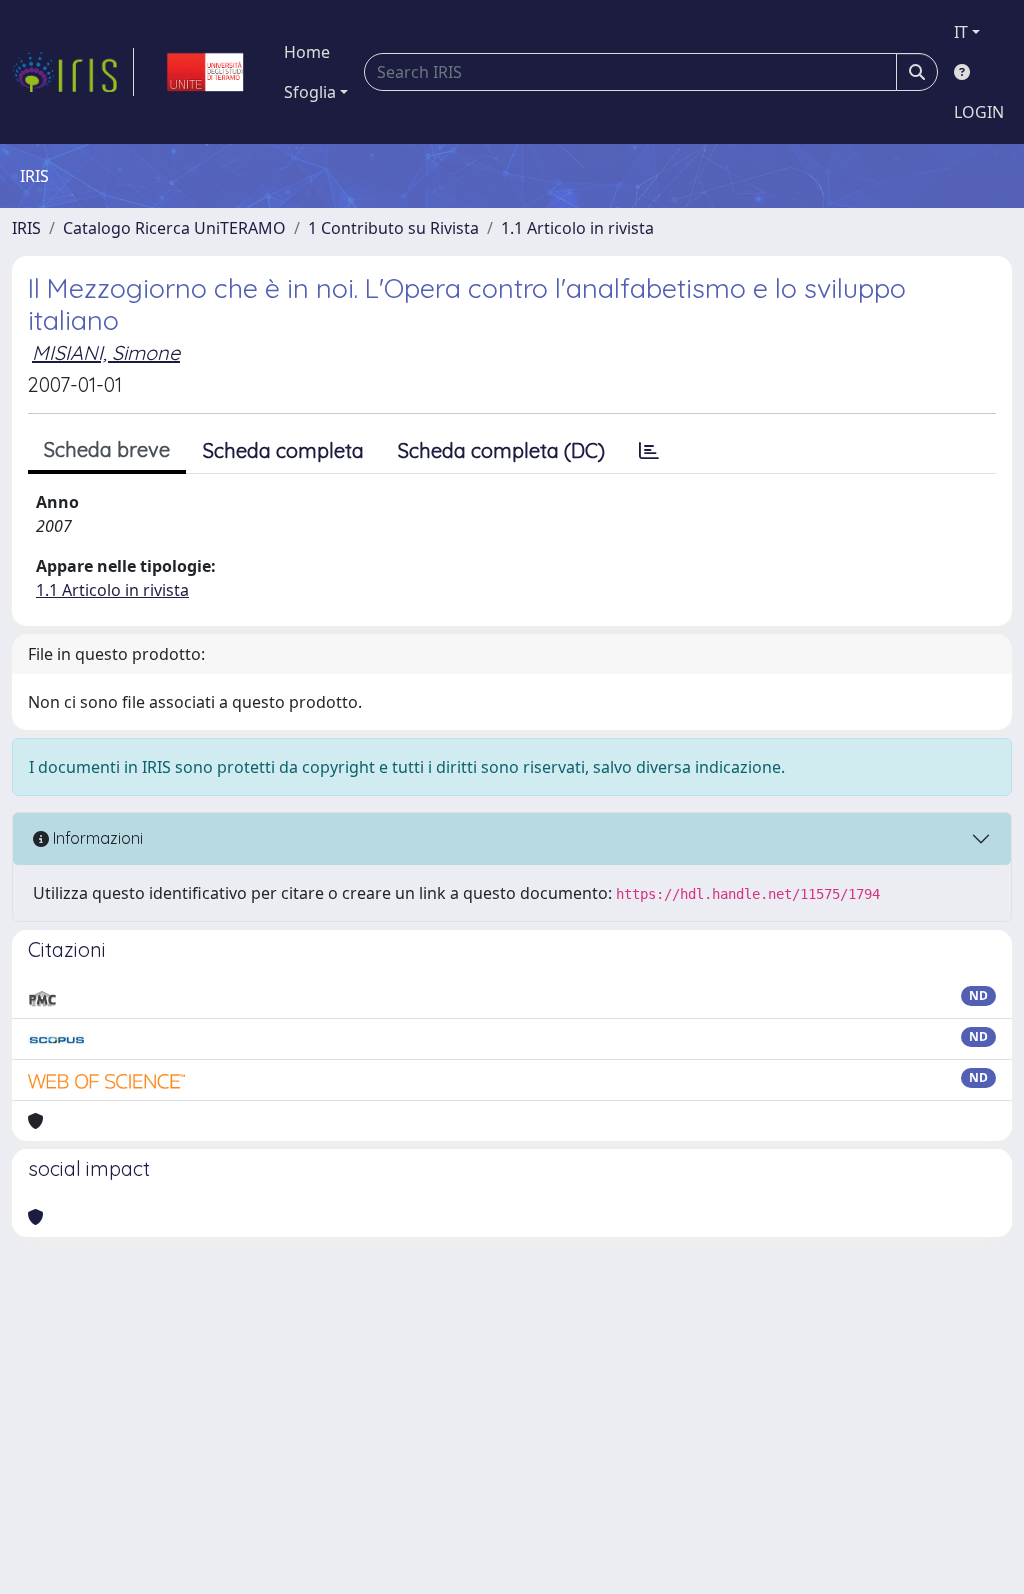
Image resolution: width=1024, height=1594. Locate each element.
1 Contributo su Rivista (393, 228)
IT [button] (961, 32)
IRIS (26, 228)
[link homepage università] (205, 72)
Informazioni (96, 838)
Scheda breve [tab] (107, 449)
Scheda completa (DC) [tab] (501, 450)
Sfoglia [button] (310, 92)
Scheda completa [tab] (283, 450)
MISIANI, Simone (106, 352)
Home (307, 52)
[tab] (649, 451)
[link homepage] (73, 72)
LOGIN (979, 112)
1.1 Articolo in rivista (577, 228)
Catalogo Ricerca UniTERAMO (174, 228)
